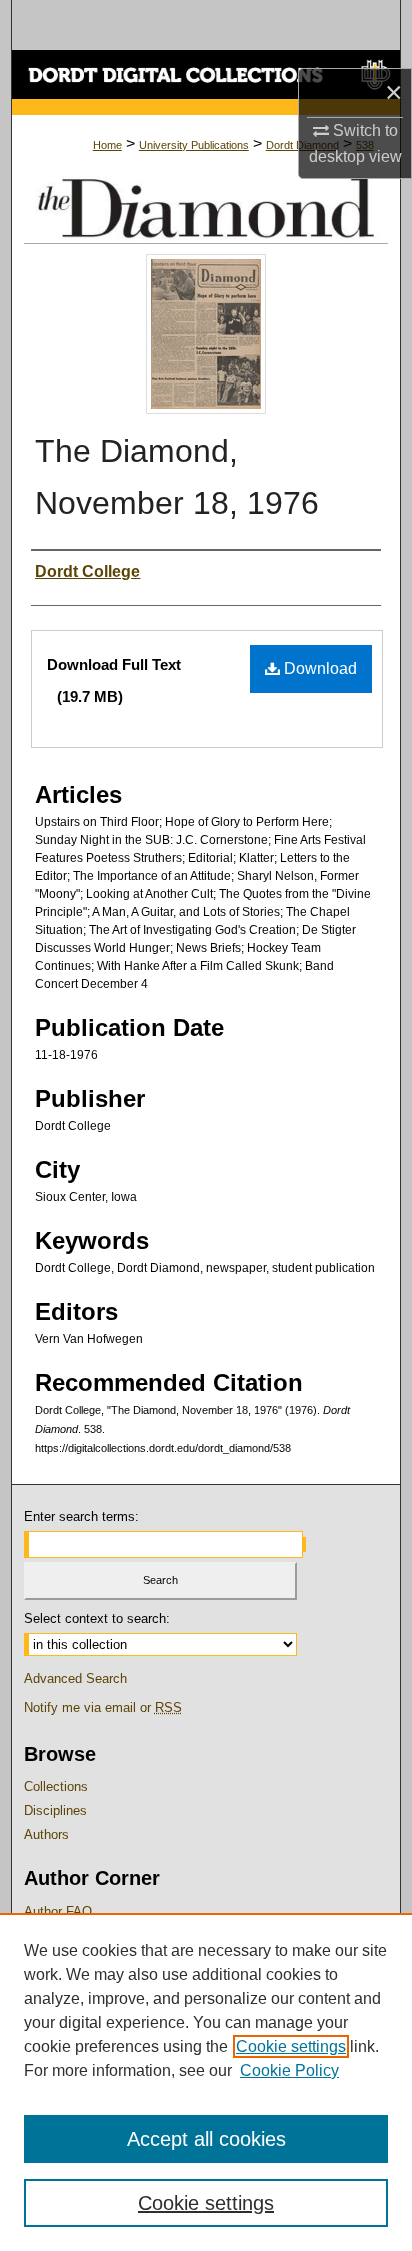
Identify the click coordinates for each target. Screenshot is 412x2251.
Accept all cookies (206, 2139)
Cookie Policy (289, 2070)
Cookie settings (291, 2046)
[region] (206, 2082)
